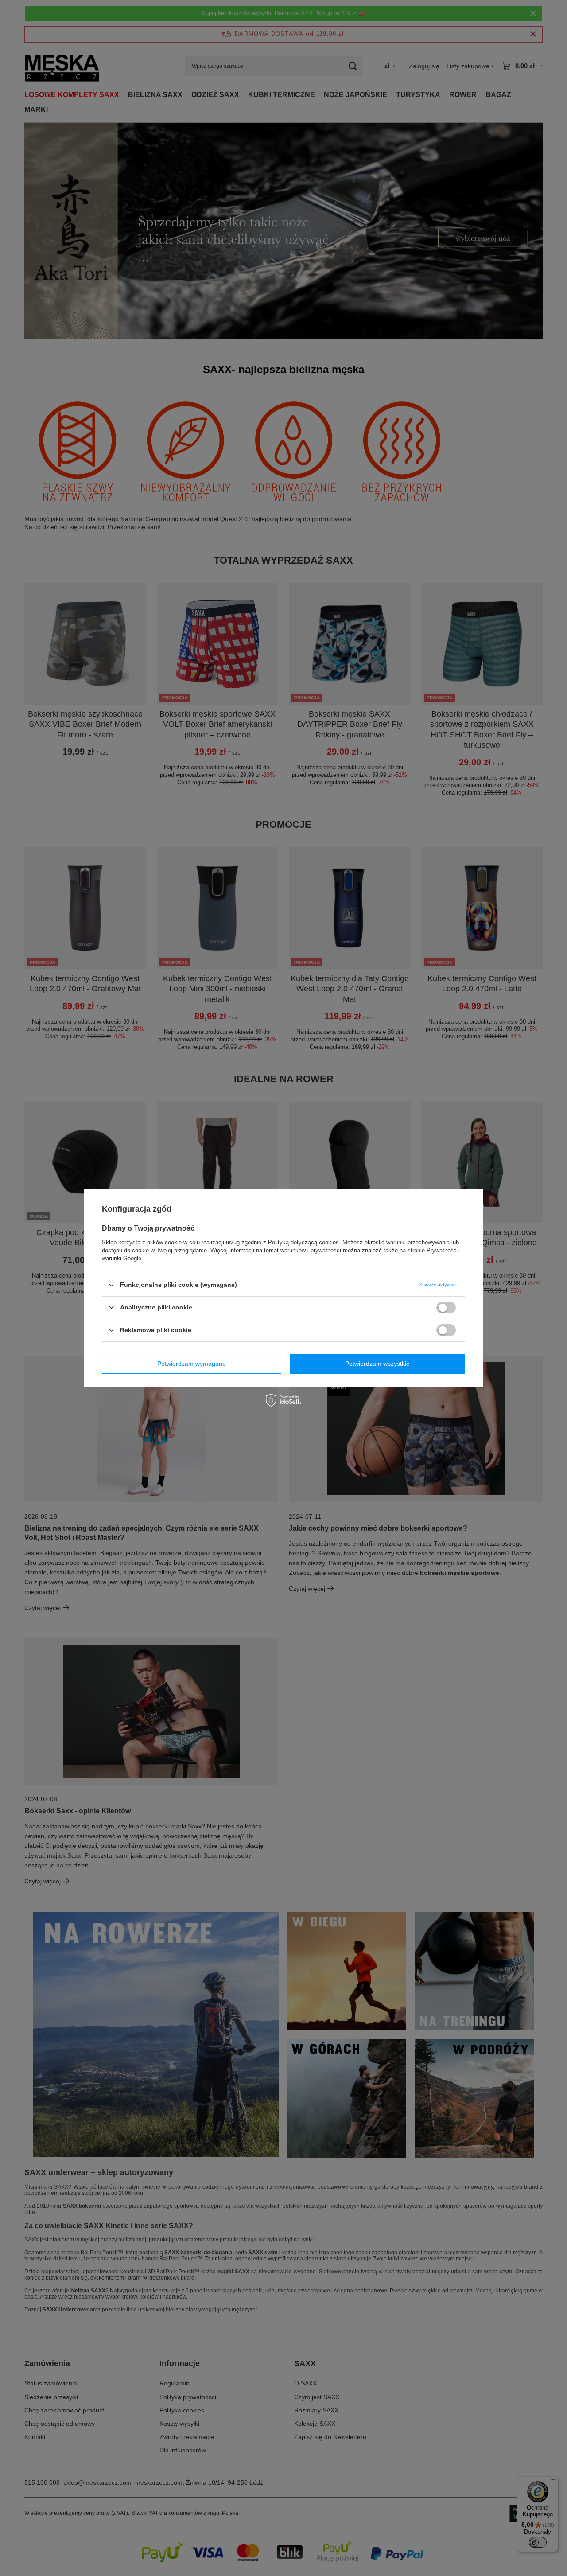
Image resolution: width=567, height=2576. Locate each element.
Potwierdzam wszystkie (377, 1364)
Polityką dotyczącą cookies (303, 1242)
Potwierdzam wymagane (192, 1364)
